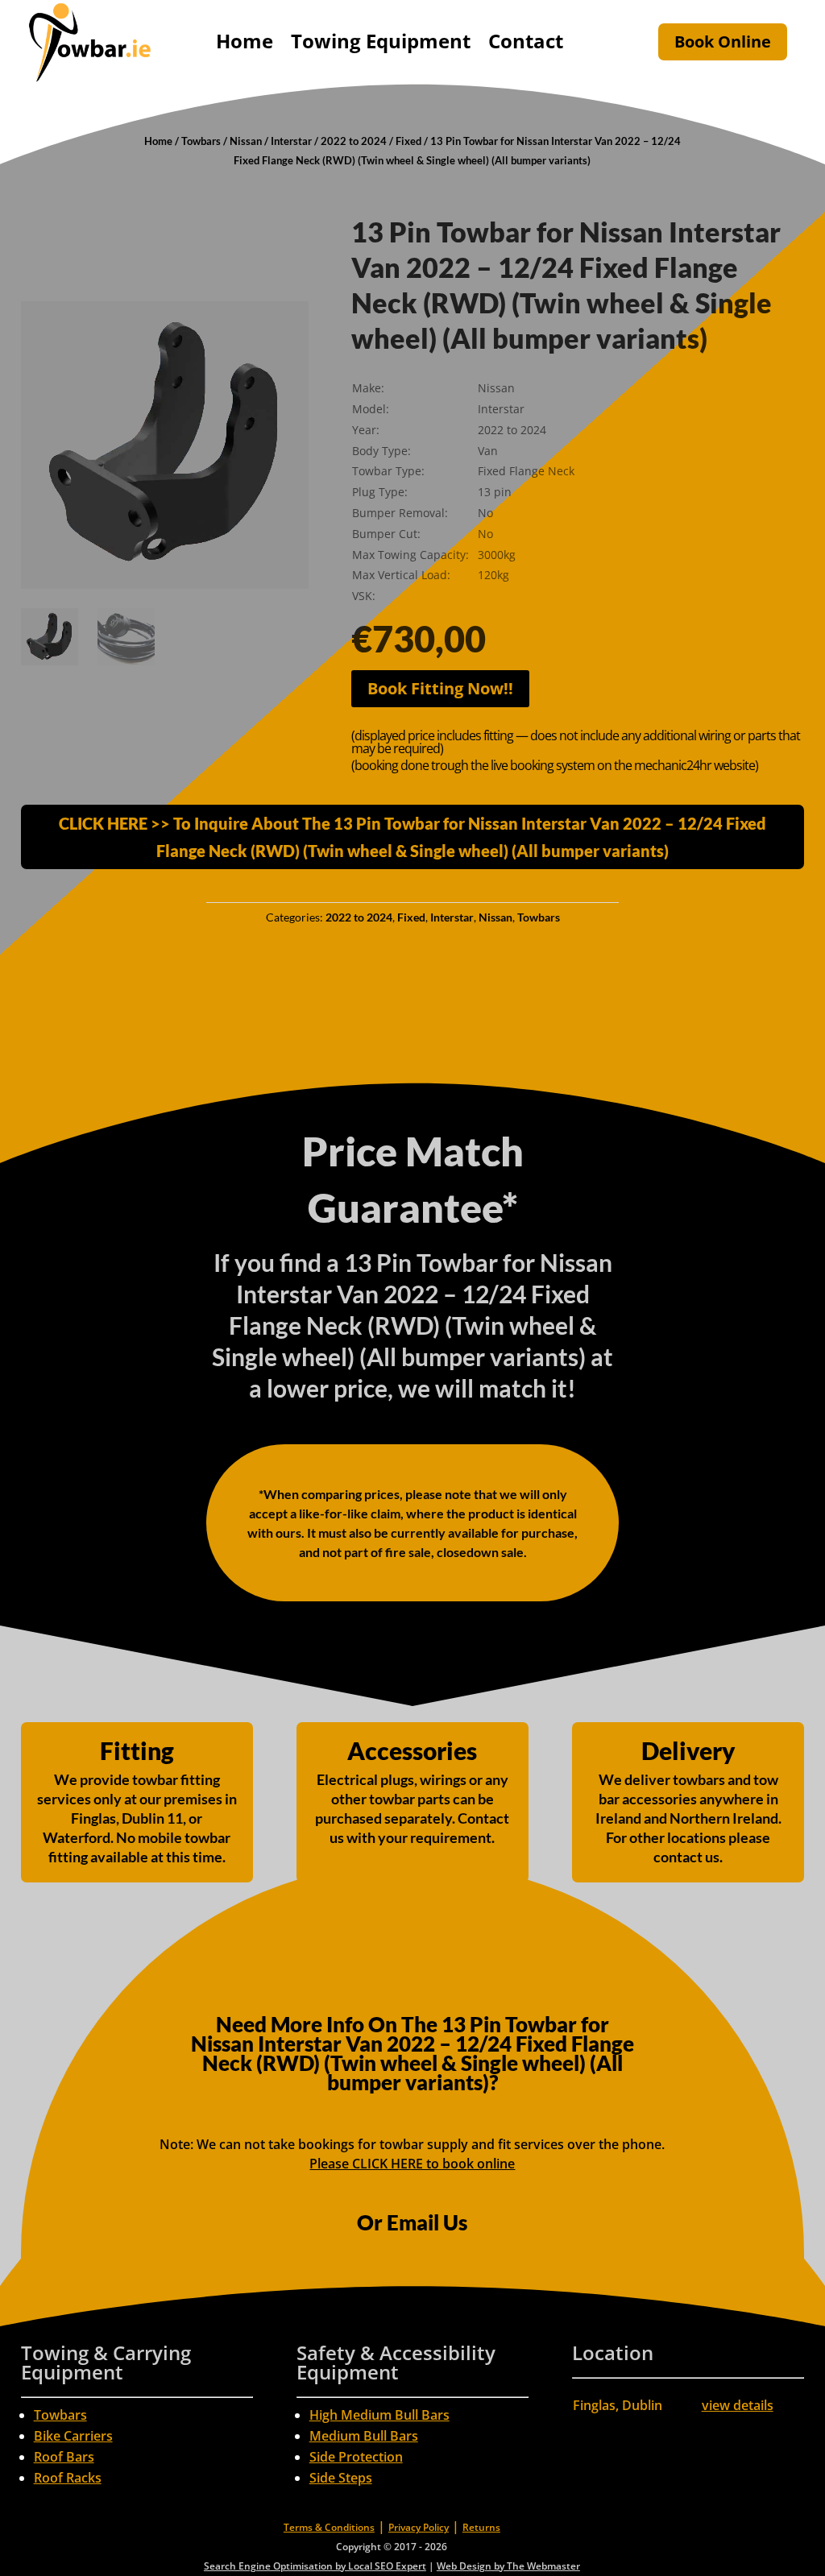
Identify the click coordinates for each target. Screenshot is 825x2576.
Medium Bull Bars (364, 2436)
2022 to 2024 (354, 141)
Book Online (723, 41)
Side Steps (341, 2478)
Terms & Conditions (329, 2527)
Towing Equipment (381, 41)
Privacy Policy (419, 2527)
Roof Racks (68, 2478)
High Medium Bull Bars (379, 2415)
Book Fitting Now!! (440, 688)
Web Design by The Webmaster (508, 2566)
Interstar (291, 141)
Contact (526, 41)
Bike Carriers (73, 2436)
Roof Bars (64, 2457)
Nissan (246, 141)
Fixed (408, 141)
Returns (481, 2527)
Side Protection (356, 2457)
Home (245, 41)
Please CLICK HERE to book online (412, 2164)
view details (738, 2405)
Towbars (201, 141)
